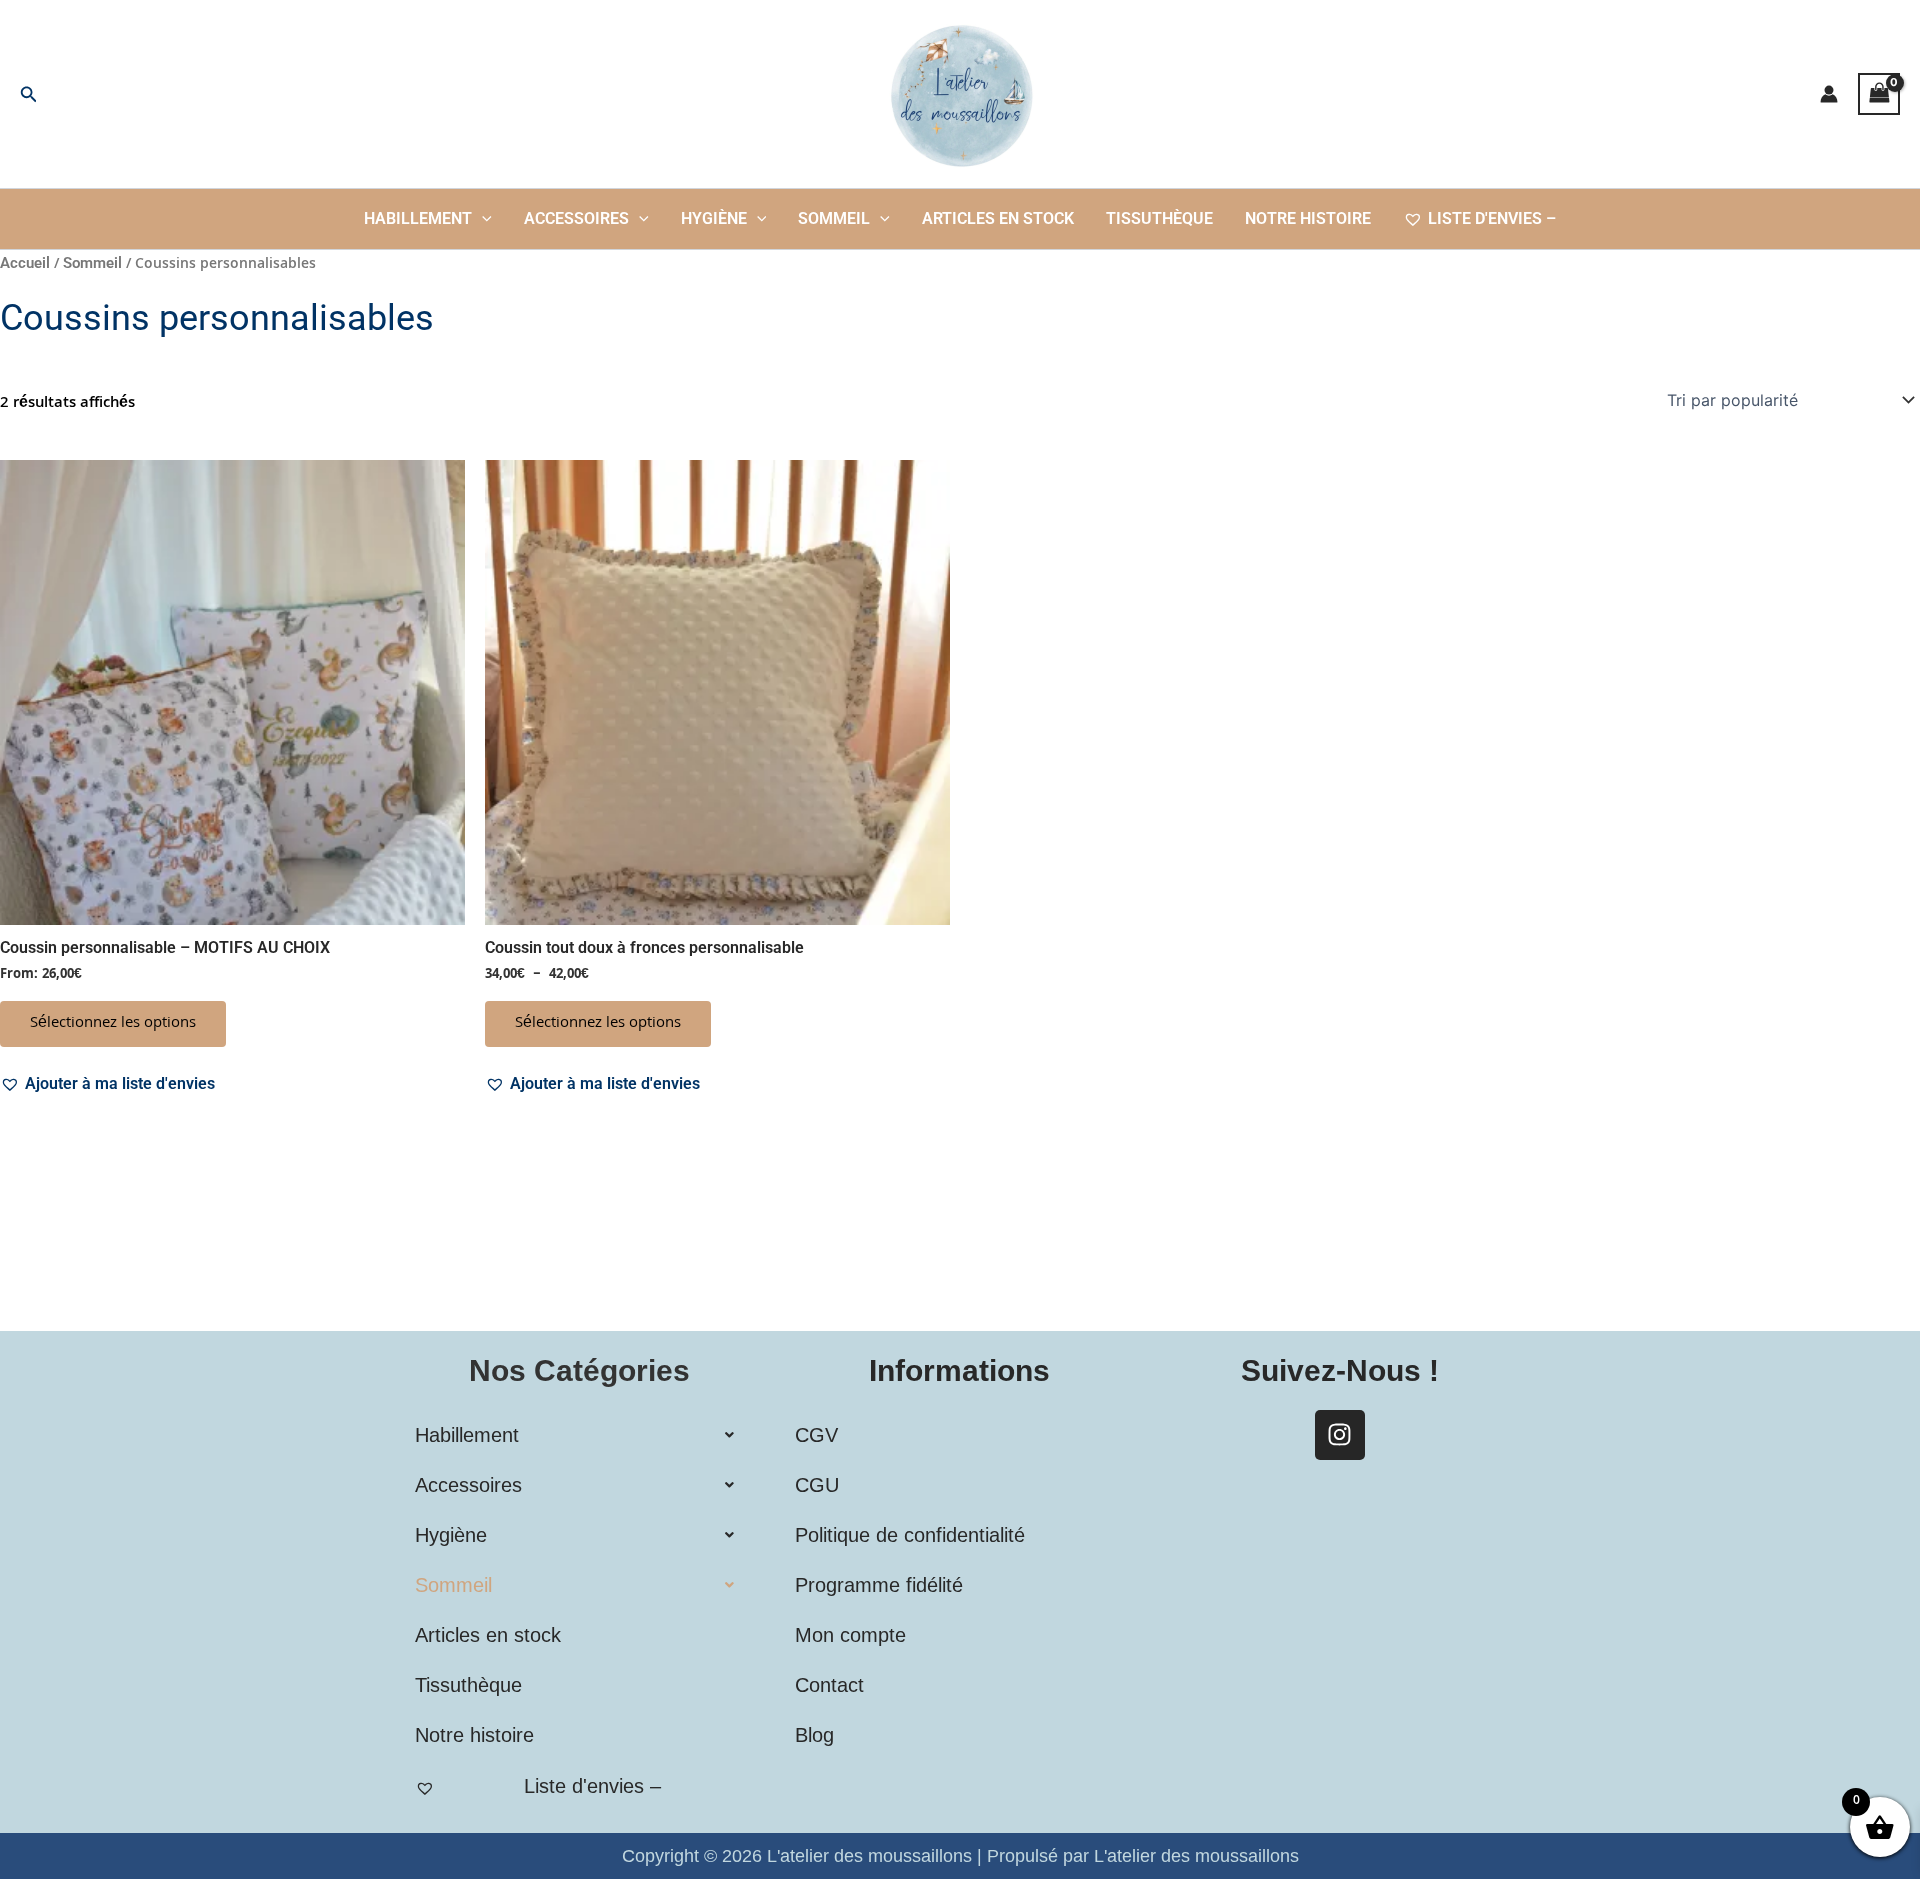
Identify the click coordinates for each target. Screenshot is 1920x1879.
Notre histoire (1308, 218)
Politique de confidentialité (910, 1535)
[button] (29, 94)
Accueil (25, 263)
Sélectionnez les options (113, 1024)
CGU (817, 1485)
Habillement (418, 218)
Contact (829, 1685)
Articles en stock (998, 218)
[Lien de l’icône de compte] (1829, 94)
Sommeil (834, 218)
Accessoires (576, 218)
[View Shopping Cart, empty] (1879, 93)
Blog (814, 1735)
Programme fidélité (879, 1585)
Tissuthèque (1159, 218)
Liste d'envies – (1492, 218)
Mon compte (850, 1635)
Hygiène (714, 218)
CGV (816, 1435)
